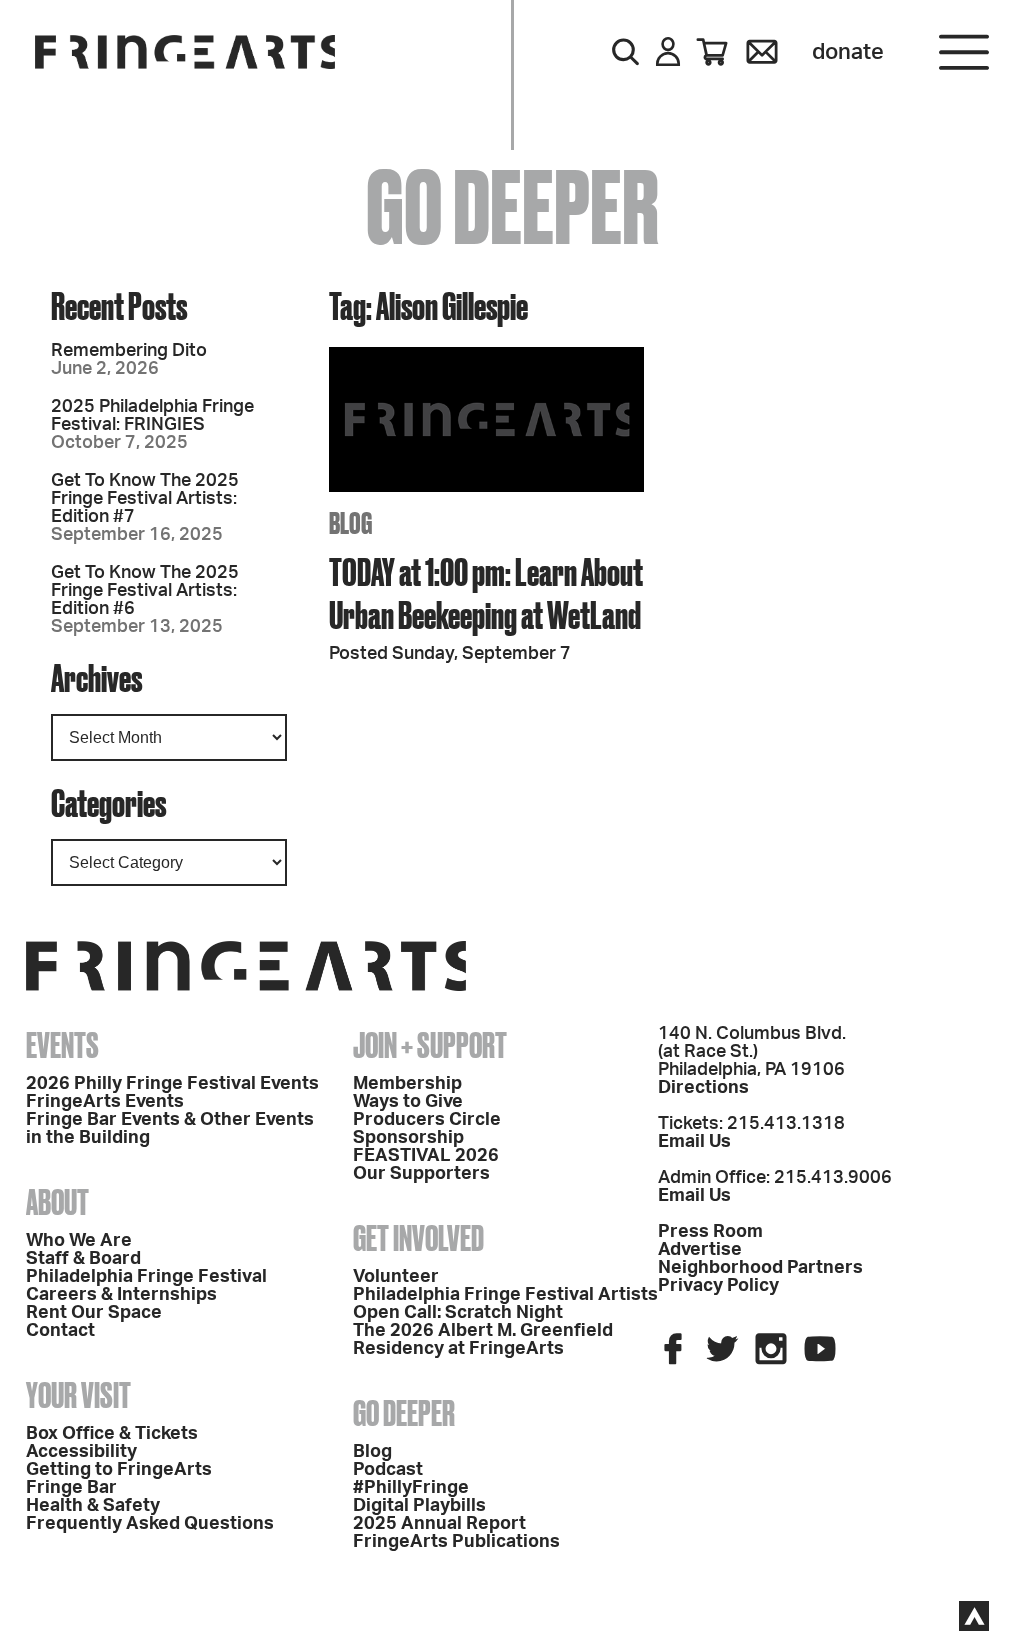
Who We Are (79, 1241)
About (57, 1202)
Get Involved (418, 1238)
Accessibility (81, 1452)
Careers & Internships (121, 1295)
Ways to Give (408, 1102)
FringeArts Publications (456, 1542)
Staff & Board (83, 1259)
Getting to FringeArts (119, 1470)
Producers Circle (427, 1120)
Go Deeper (404, 1413)
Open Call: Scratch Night (458, 1313)
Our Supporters (421, 1174)
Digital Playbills (419, 1506)
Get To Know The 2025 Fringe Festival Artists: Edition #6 (145, 591)
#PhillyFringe (411, 1488)
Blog (372, 1452)
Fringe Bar (71, 1488)
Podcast (388, 1470)
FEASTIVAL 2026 (426, 1156)
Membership (407, 1084)
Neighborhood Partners (760, 1268)
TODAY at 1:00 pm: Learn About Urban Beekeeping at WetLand (486, 593)
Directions (703, 1088)
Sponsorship (408, 1138)
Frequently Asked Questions (150, 1524)
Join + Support (430, 1045)
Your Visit (78, 1395)
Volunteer (396, 1277)
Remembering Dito (129, 351)
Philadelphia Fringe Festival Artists (505, 1295)
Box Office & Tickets (112, 1434)
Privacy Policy (718, 1286)
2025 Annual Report (439, 1524)
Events (62, 1045)
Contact (60, 1331)
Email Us (694, 1142)
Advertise (700, 1250)
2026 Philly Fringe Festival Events (172, 1084)
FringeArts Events (105, 1102)
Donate (848, 52)
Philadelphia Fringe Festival (146, 1277)
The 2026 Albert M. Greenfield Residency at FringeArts (483, 1340)
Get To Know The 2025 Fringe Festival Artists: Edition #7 (145, 499)
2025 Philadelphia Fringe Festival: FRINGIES (152, 416)
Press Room (710, 1232)
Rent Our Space (94, 1313)
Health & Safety (93, 1506)
